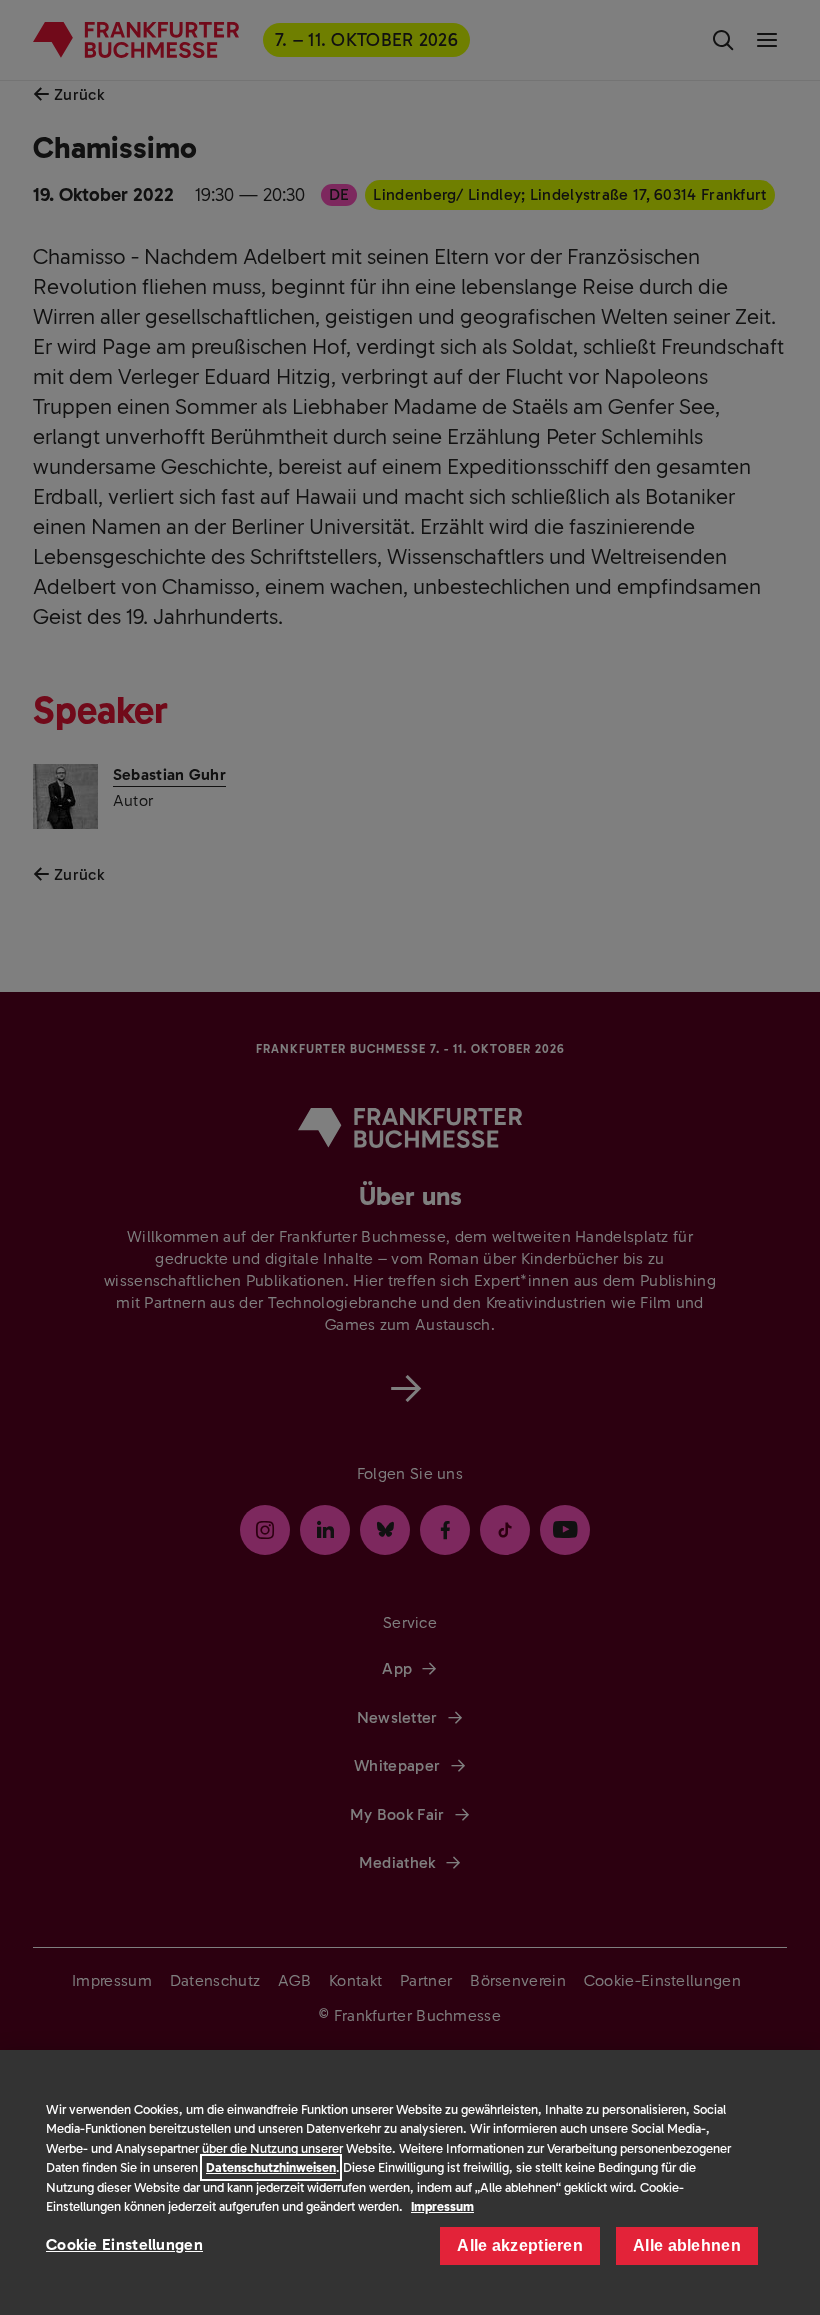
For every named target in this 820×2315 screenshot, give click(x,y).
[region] (410, 2182)
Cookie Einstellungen (124, 2244)
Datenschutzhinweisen (271, 2167)
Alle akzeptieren (520, 2245)
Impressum (442, 2206)
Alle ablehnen (687, 2245)
